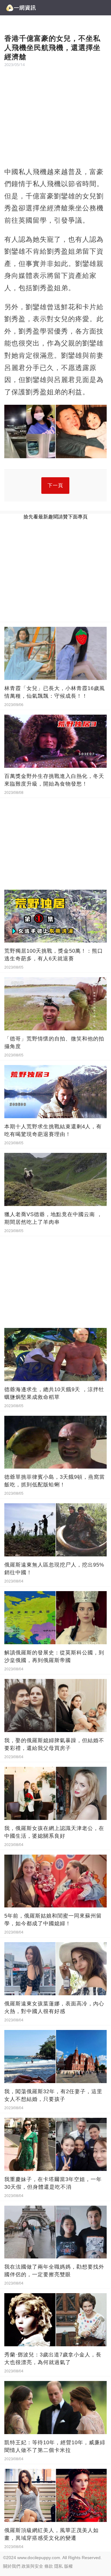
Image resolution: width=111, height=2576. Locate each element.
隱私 (59, 2566)
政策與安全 (32, 2566)
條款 (49, 2566)
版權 (68, 2566)
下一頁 (55, 485)
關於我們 (12, 2566)
